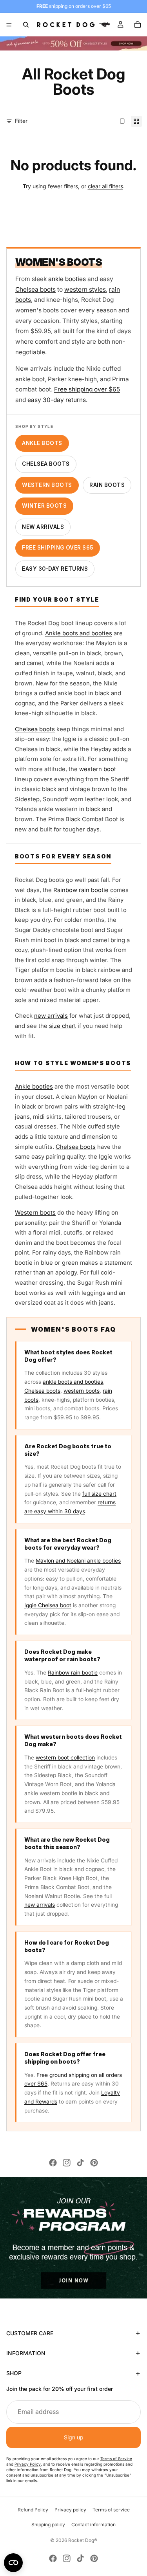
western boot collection (65, 1758)
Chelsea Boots (46, 464)
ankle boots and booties (73, 1382)
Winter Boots (44, 506)
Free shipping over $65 (87, 389)
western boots (82, 1391)
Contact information (93, 2525)
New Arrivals (43, 527)
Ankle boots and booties (79, 633)
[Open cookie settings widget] (13, 2563)
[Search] (26, 25)
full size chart (99, 1494)
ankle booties (67, 279)
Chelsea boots (35, 289)
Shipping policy (48, 2525)
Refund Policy (33, 2510)
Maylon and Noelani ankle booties (78, 1561)
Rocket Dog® (83, 2540)
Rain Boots (107, 485)
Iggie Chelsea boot (48, 1605)
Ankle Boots (42, 443)
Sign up (74, 2437)
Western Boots (47, 485)
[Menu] (9, 25)
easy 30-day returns (57, 400)
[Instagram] (67, 2163)
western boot (98, 769)
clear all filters (105, 186)
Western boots (35, 1213)
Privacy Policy (28, 2464)
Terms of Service (116, 2459)
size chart (63, 1026)
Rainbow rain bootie (81, 890)
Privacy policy (70, 2510)
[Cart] (138, 25)
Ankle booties (34, 1087)
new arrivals (51, 1016)
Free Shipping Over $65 (58, 548)
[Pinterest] (94, 2163)
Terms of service (111, 2510)
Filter (21, 121)
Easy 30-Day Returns (55, 569)
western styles (85, 289)
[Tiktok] (80, 2163)
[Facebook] (53, 2163)
